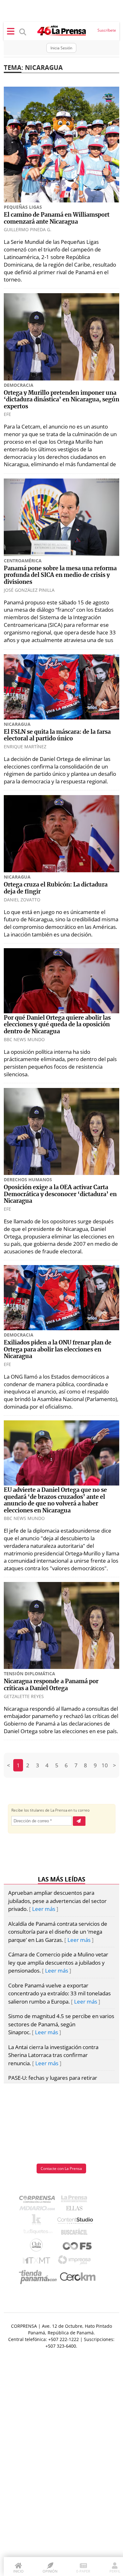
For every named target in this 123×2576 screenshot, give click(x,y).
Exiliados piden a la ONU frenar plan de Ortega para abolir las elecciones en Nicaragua (58, 1350)
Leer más (44, 1909)
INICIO (18, 2571)
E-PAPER (83, 2571)
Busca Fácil (76, 2233)
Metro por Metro (38, 2262)
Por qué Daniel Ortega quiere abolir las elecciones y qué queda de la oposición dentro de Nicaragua (57, 1025)
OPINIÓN (50, 2571)
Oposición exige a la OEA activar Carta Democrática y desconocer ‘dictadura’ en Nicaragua (60, 1194)
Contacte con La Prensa (61, 2168)
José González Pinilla (29, 590)
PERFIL (115, 2571)
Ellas (76, 2210)
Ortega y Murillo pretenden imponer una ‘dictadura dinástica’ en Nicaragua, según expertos (61, 400)
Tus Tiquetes (38, 2233)
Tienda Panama (39, 2277)
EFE (7, 414)
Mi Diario (39, 2210)
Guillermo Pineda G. (28, 229)
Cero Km (77, 2277)
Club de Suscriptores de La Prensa (38, 2247)
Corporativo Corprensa (40, 2200)
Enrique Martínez (25, 747)
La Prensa (76, 2200)
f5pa (77, 2247)
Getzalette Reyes (24, 1696)
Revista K (38, 2221)
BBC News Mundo (24, 1039)
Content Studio (76, 2221)
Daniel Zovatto (22, 900)
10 (105, 1765)
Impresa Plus (76, 2262)
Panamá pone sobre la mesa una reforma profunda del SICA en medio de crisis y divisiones (60, 575)
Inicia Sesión (61, 48)
